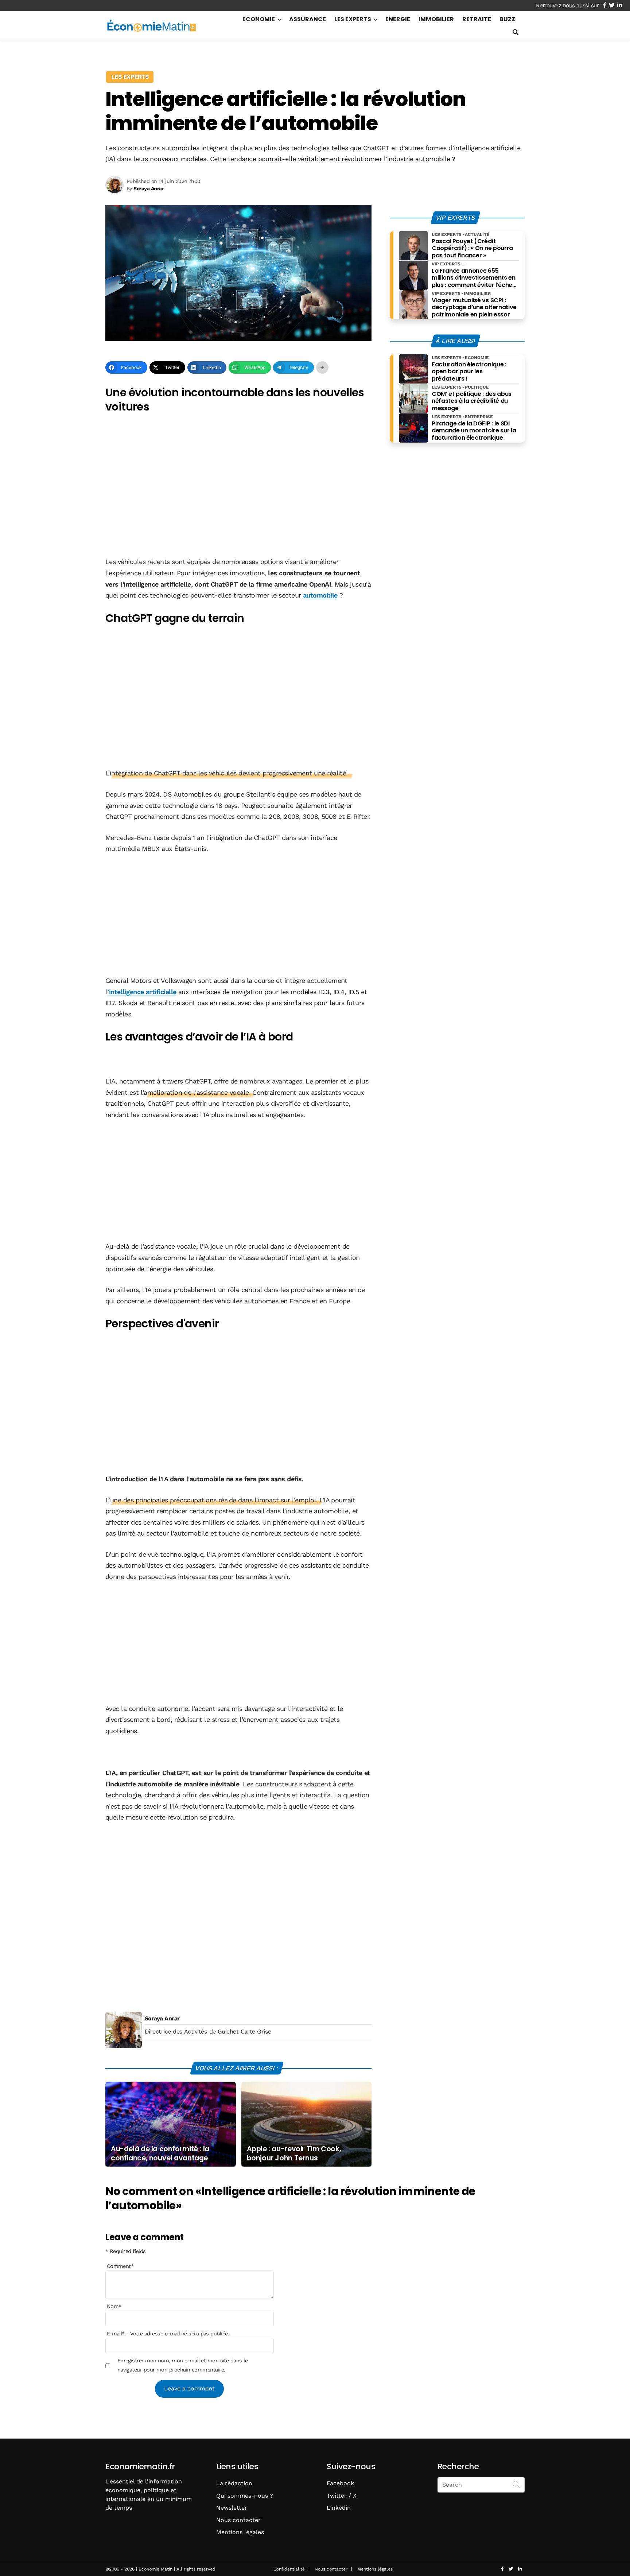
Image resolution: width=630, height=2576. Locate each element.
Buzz (507, 19)
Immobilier (436, 19)
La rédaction (234, 2483)
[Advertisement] (238, 497)
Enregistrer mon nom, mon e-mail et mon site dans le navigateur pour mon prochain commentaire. (182, 2365)
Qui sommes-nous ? (245, 2496)
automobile (320, 595)
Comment (120, 2266)
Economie (259, 19)
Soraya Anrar (162, 2018)
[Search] (516, 2484)
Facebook (340, 2483)
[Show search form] (516, 32)
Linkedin (339, 2508)
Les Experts (353, 19)
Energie (398, 19)
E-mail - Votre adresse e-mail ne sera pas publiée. (168, 2334)
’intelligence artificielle (142, 992)
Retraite (477, 19)
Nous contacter (238, 2520)
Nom (114, 2306)
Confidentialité (289, 2569)
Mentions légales (240, 2532)
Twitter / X (342, 2496)
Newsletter (232, 2508)
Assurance (308, 19)
